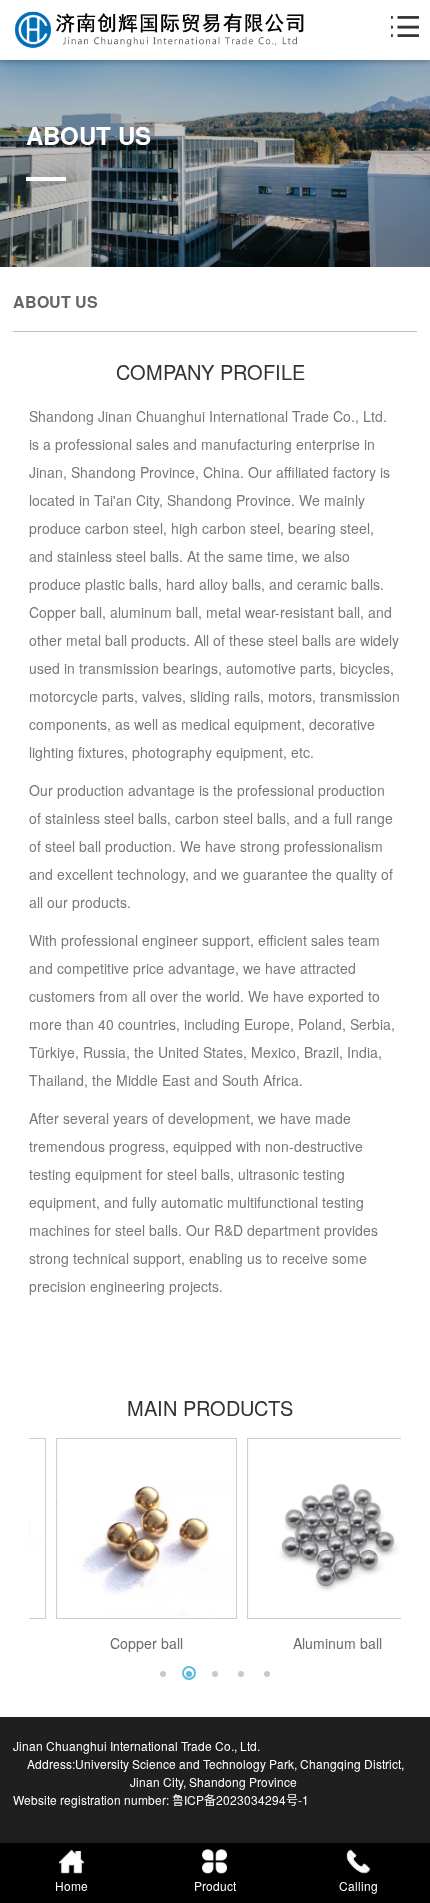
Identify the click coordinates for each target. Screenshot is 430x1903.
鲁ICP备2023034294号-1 (240, 1799)
